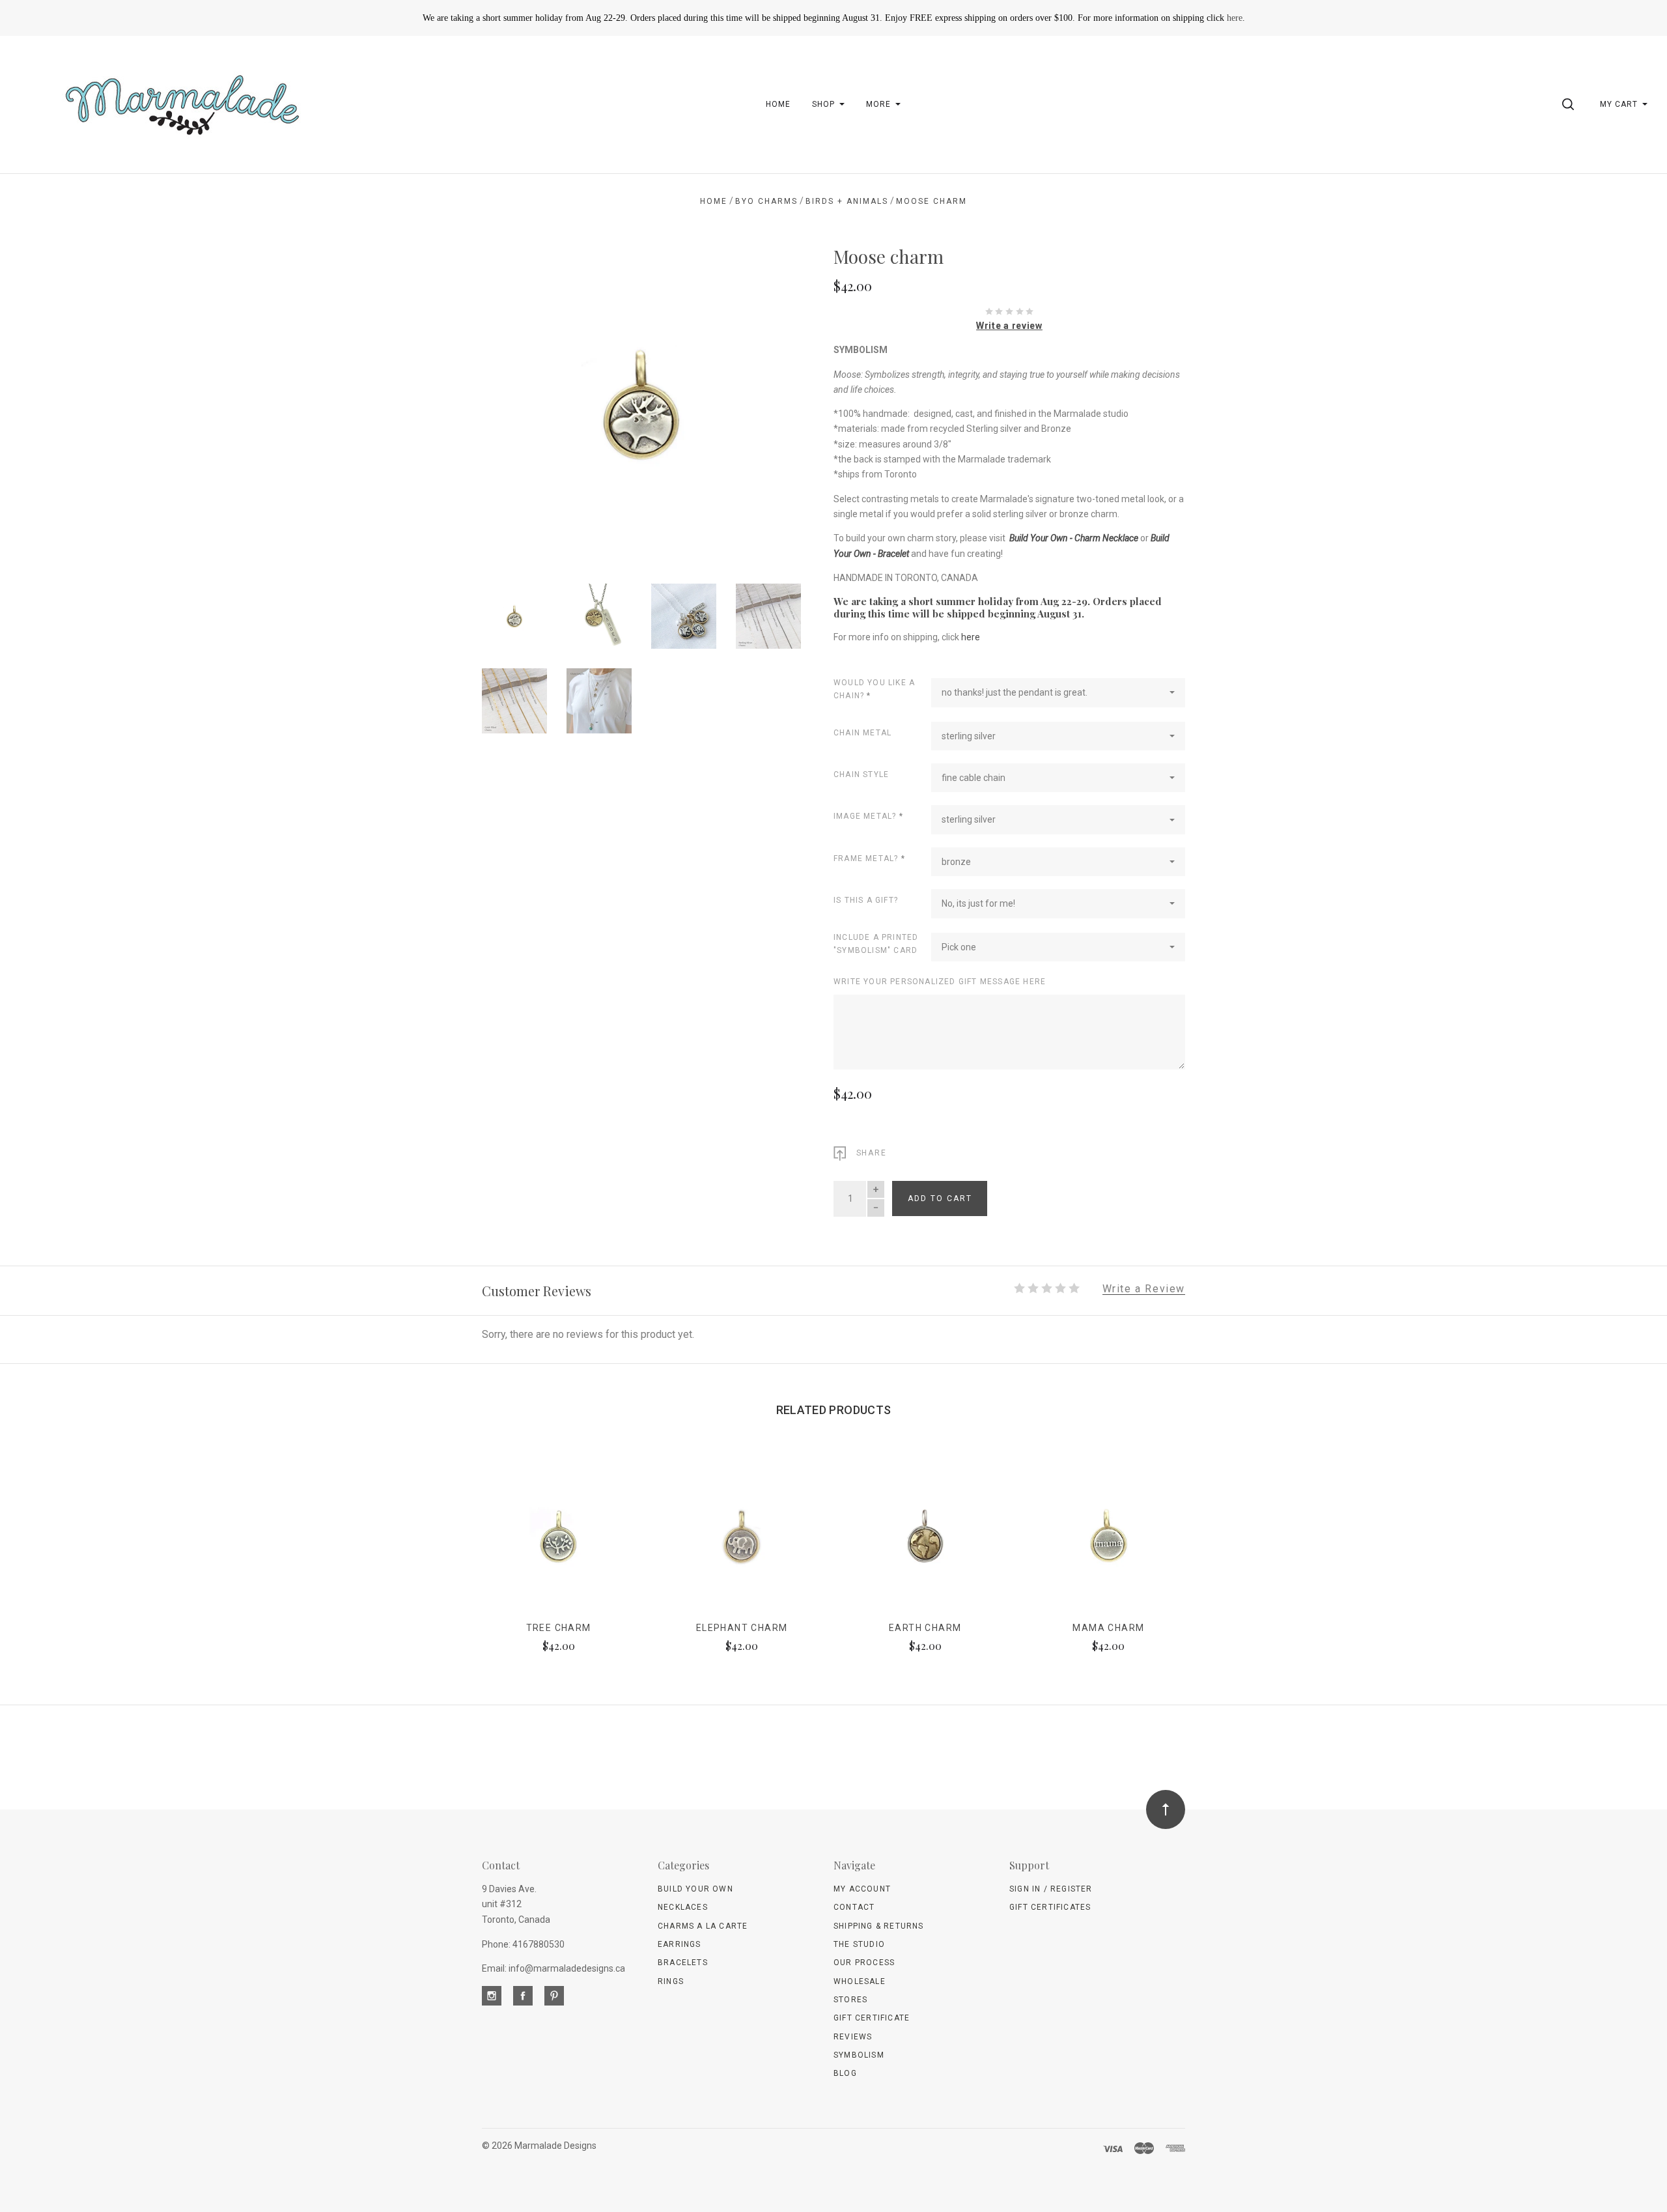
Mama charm (1108, 1628)
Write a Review (1144, 1289)
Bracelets (683, 1963)
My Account (862, 1889)
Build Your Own (695, 1889)
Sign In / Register (1051, 1889)
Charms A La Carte (703, 1926)
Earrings (679, 1944)
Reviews (853, 2037)
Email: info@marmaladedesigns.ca (553, 1968)
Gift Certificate (872, 2018)
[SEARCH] (1570, 104)
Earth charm (925, 1628)
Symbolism (859, 2055)
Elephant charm (742, 1628)
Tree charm (559, 1628)
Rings (671, 1981)
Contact (854, 1907)
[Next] (765, 400)
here (1235, 18)
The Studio (859, 1944)
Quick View (558, 1542)
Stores (850, 2000)
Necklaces (683, 1907)
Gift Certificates (1050, 1907)
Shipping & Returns (879, 1926)
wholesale (860, 1981)
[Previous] (518, 400)
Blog (845, 2073)
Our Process (864, 1963)
